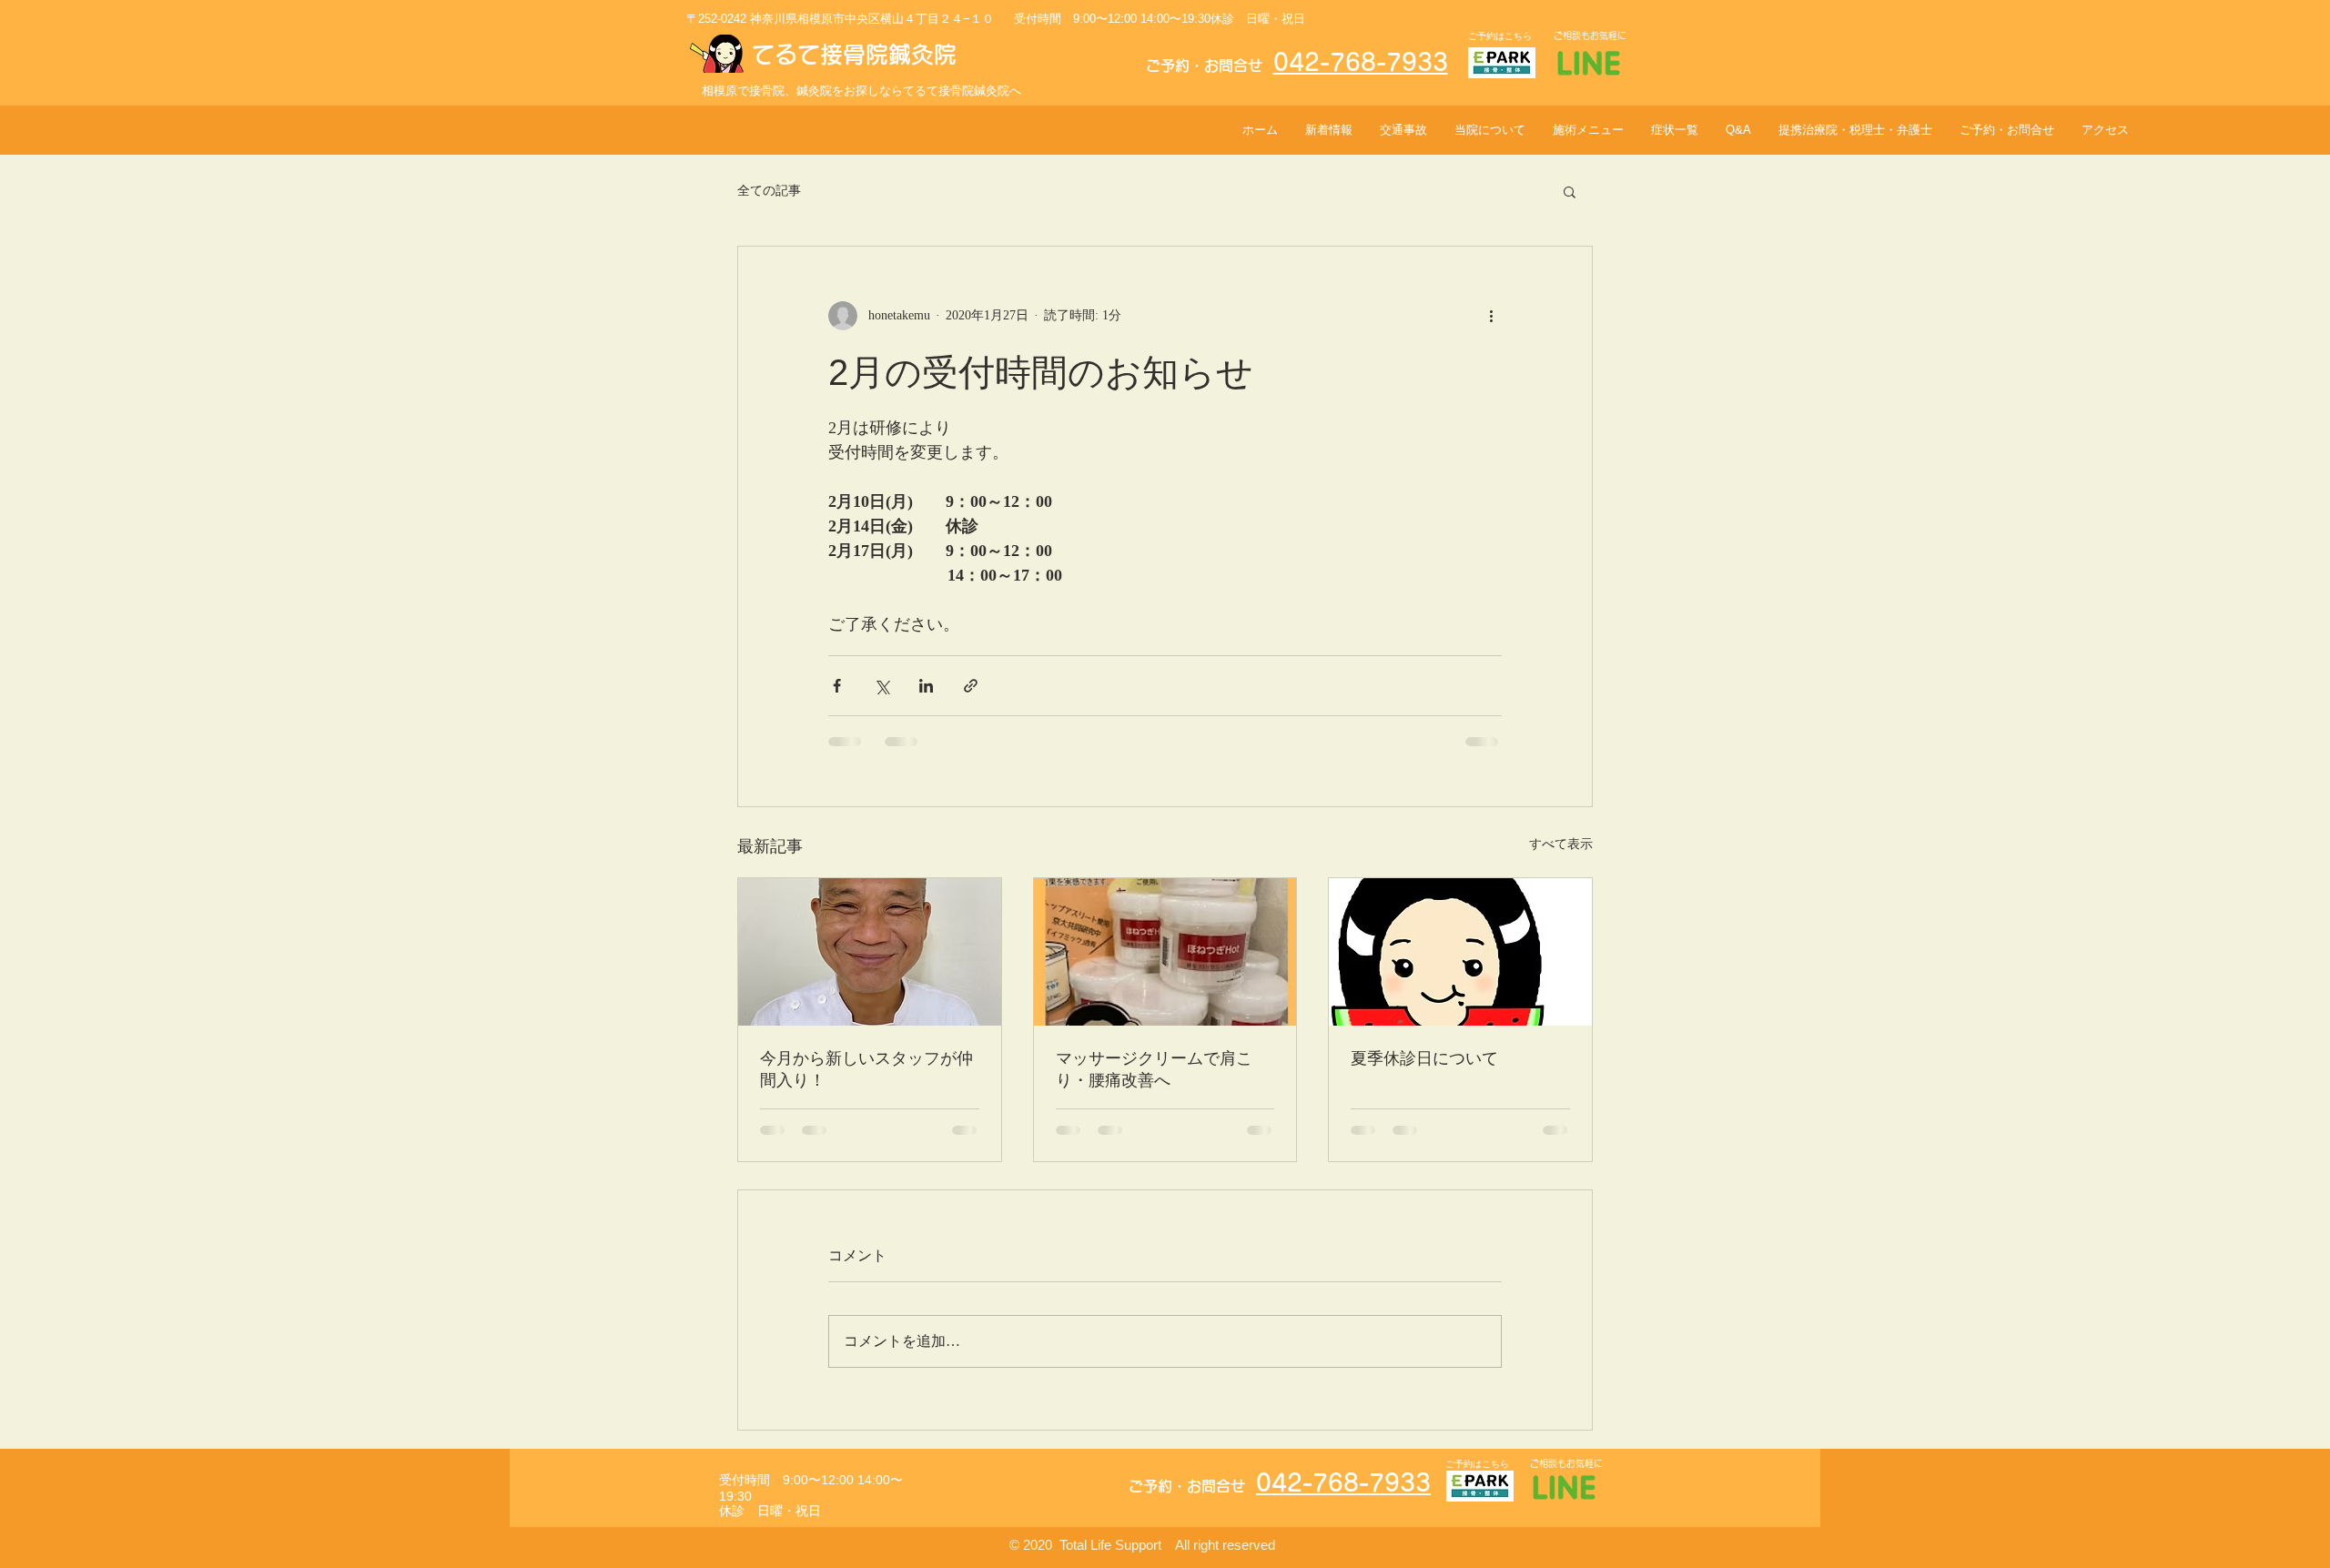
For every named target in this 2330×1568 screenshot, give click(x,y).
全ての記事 (769, 191)
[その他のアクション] (1491, 316)
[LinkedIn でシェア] (926, 686)
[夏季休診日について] (1460, 952)
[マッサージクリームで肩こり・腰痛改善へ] (1165, 952)
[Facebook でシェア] (837, 686)
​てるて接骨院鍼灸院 (854, 54)
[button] (1570, 191)
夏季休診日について (1424, 1058)
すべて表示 (1561, 844)
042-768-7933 (1361, 62)
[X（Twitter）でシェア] (881, 686)
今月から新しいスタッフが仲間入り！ (866, 1069)
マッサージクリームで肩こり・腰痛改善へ (1154, 1069)
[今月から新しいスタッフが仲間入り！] (870, 952)
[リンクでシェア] (971, 686)
